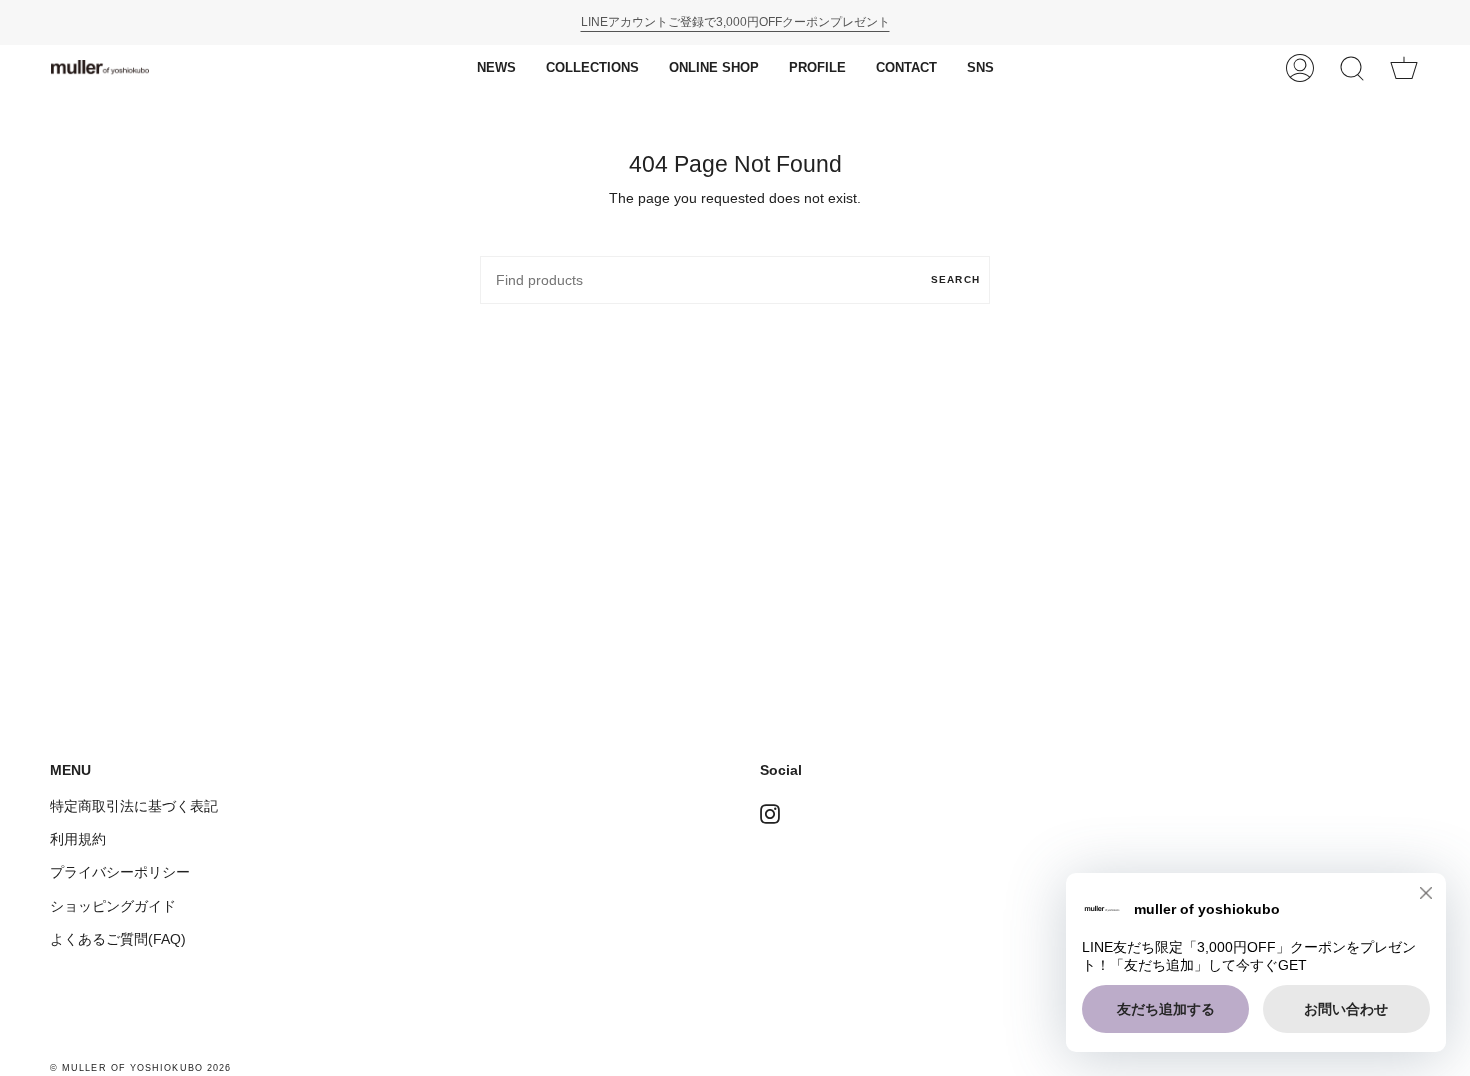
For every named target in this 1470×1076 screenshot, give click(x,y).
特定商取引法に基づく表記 (134, 806)
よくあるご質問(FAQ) (118, 939)
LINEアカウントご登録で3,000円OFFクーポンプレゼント (735, 22)
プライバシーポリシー (120, 872)
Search (955, 279)
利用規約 (78, 839)
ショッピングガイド (113, 906)
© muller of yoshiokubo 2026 (140, 1068)
